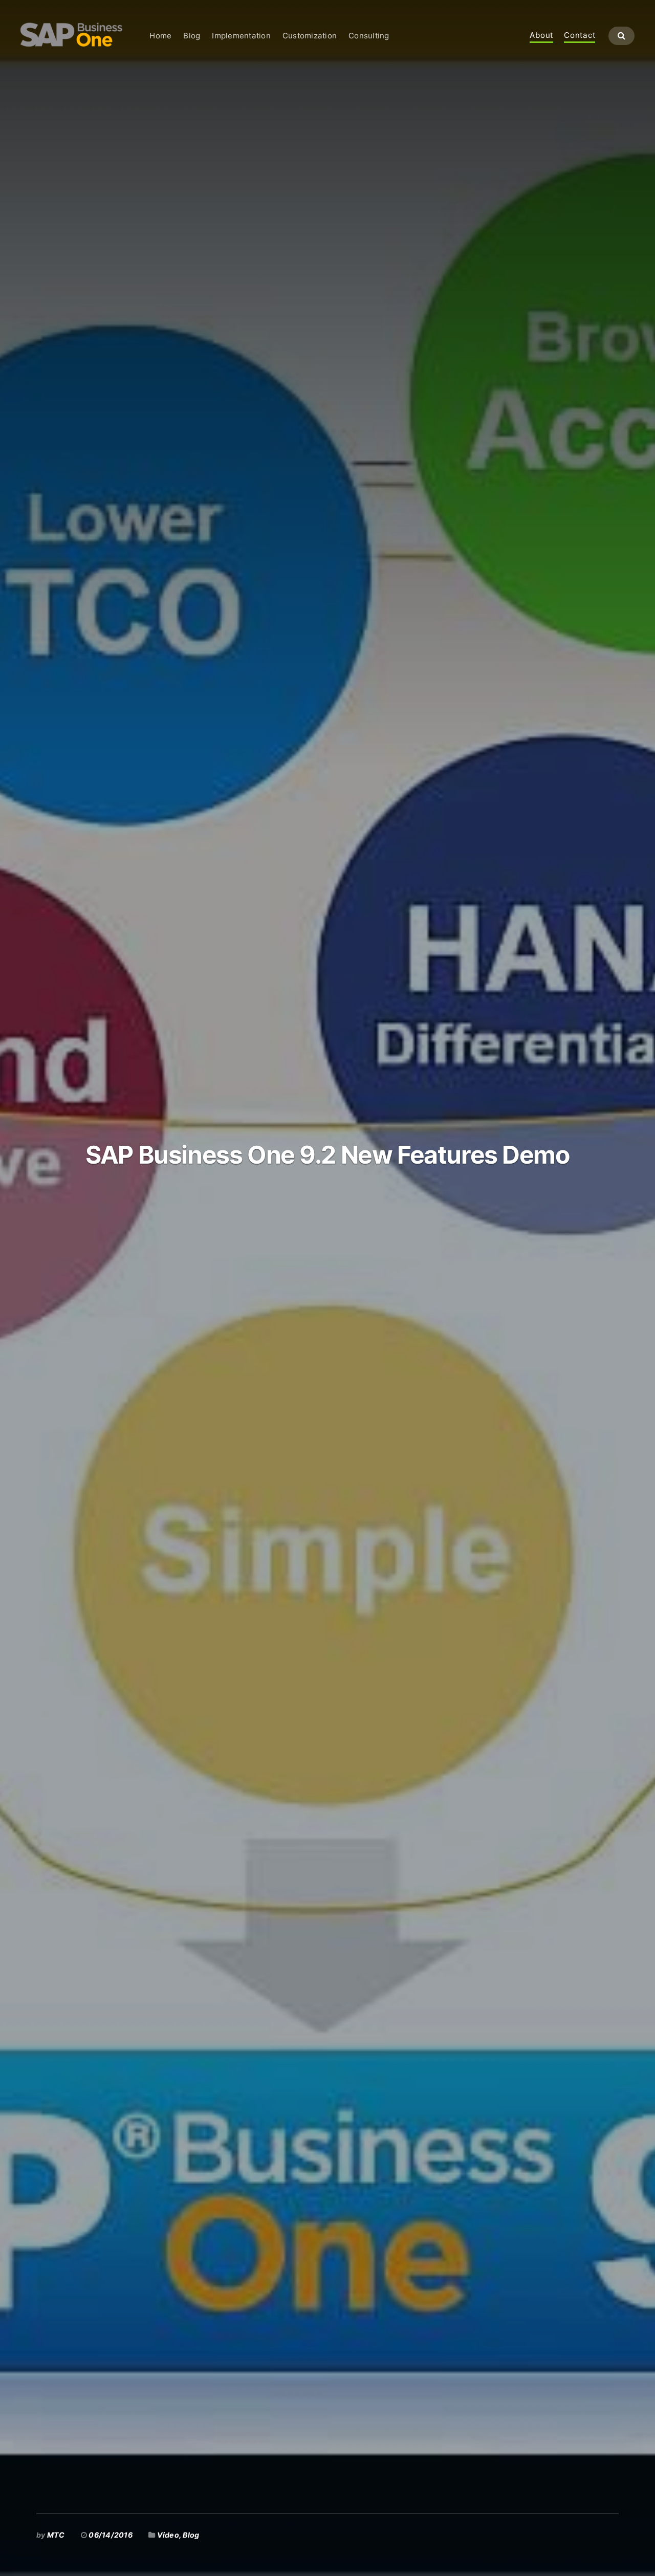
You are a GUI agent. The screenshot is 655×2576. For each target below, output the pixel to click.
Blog (192, 36)
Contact (580, 36)
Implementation (241, 36)
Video (168, 2535)
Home (160, 36)
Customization (310, 36)
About (541, 36)
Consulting (369, 36)
